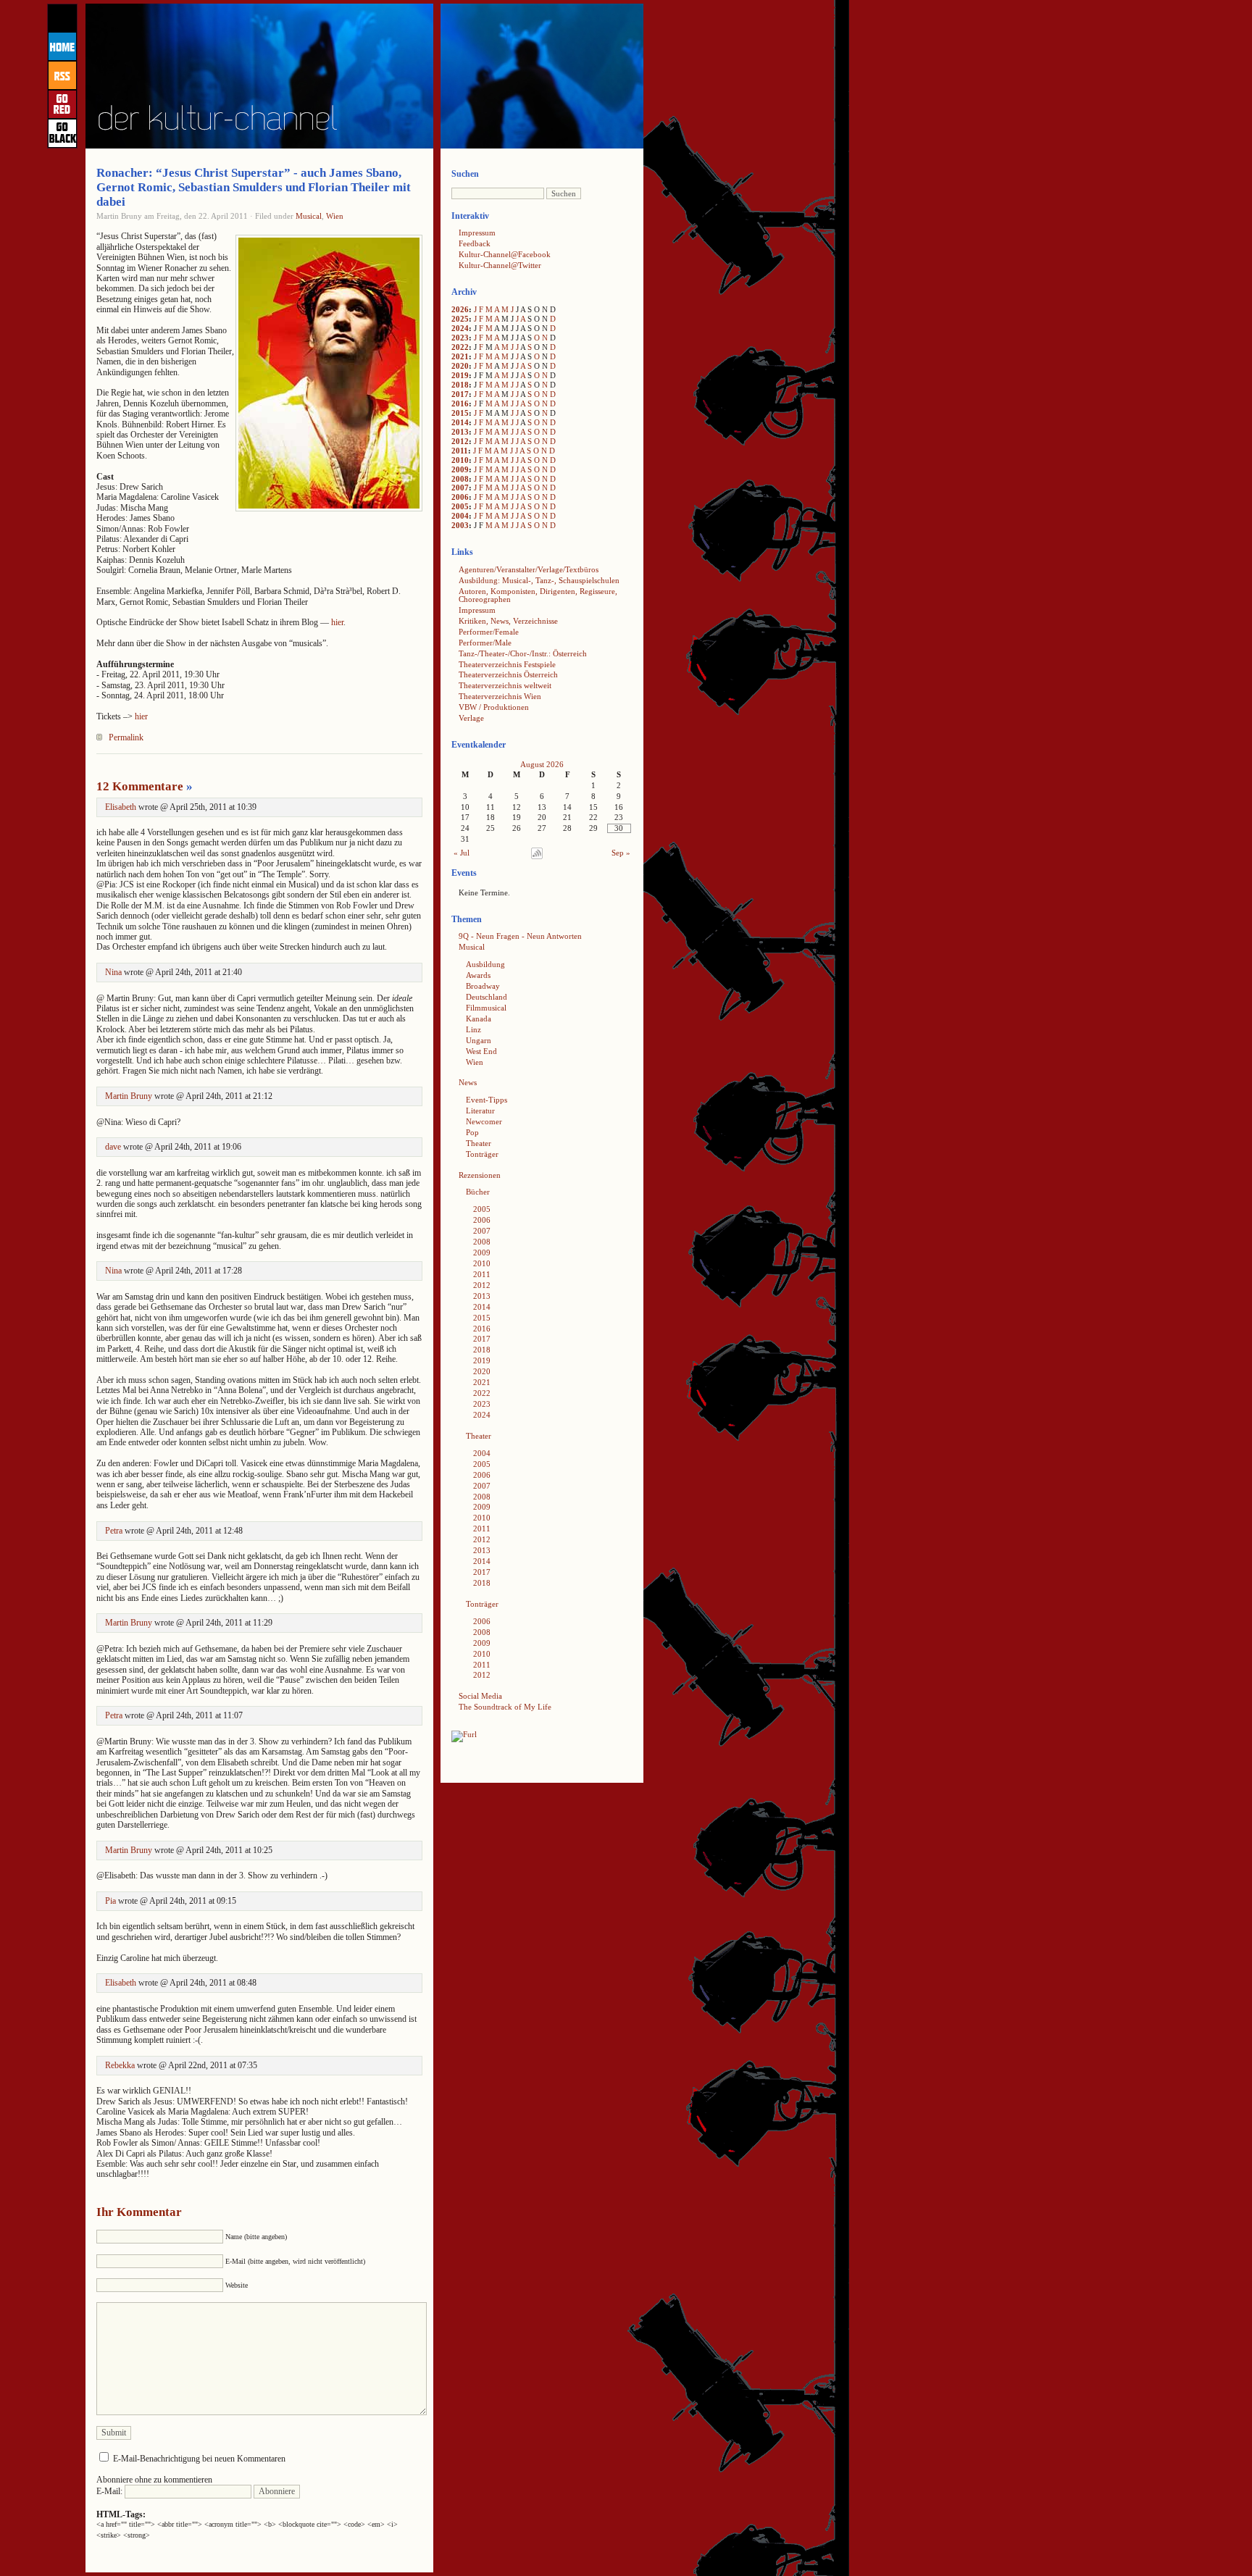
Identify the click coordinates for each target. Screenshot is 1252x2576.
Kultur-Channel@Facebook (505, 254)
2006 (460, 497)
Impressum (477, 233)
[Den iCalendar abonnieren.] (537, 856)
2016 (460, 403)
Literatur (480, 1111)
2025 (460, 319)
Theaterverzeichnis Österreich (508, 674)
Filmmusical (486, 1008)
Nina (113, 972)
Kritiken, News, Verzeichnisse (508, 621)
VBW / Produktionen (494, 707)
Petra (114, 1531)
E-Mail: (110, 2491)
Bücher (478, 1192)
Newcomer (484, 1121)
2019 (460, 375)
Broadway (483, 986)
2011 (460, 451)
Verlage (471, 718)
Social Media (480, 1696)
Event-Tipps (487, 1100)
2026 (460, 309)
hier (337, 622)
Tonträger (482, 1154)
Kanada (479, 1019)
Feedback (475, 243)
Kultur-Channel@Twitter (500, 265)
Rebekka (120, 2065)
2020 (460, 366)
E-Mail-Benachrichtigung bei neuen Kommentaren (199, 2459)
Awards (478, 975)
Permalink (126, 737)
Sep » (621, 853)
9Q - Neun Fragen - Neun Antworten (520, 936)
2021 (460, 356)
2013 (460, 432)
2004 (460, 516)
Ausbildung (485, 964)
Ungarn (479, 1040)
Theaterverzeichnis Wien (500, 696)
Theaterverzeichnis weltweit (505, 685)
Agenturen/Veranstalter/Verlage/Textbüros (529, 569)
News (468, 1082)
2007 (460, 488)
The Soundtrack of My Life (505, 1707)
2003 (460, 525)
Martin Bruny (129, 1096)
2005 (460, 506)
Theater (479, 1143)
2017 (460, 394)
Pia (110, 1901)
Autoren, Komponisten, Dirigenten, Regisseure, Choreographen (538, 595)
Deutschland (487, 997)
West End (481, 1051)
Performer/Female (489, 632)
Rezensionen (480, 1175)
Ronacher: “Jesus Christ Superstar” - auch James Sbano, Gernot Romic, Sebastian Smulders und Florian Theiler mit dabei (254, 187)
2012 (460, 441)
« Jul (462, 853)
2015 (460, 413)
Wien (335, 216)
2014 (460, 422)
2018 (460, 385)
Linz (473, 1029)
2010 (460, 460)
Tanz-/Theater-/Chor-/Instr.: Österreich (523, 653)
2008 (460, 479)
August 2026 (542, 764)
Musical (309, 216)
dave (113, 1147)
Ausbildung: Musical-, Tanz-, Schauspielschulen (539, 580)
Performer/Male (485, 643)
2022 (460, 347)
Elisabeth (121, 807)
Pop (472, 1132)
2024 (460, 328)
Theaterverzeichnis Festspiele (507, 664)
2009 (460, 469)
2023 (460, 338)
